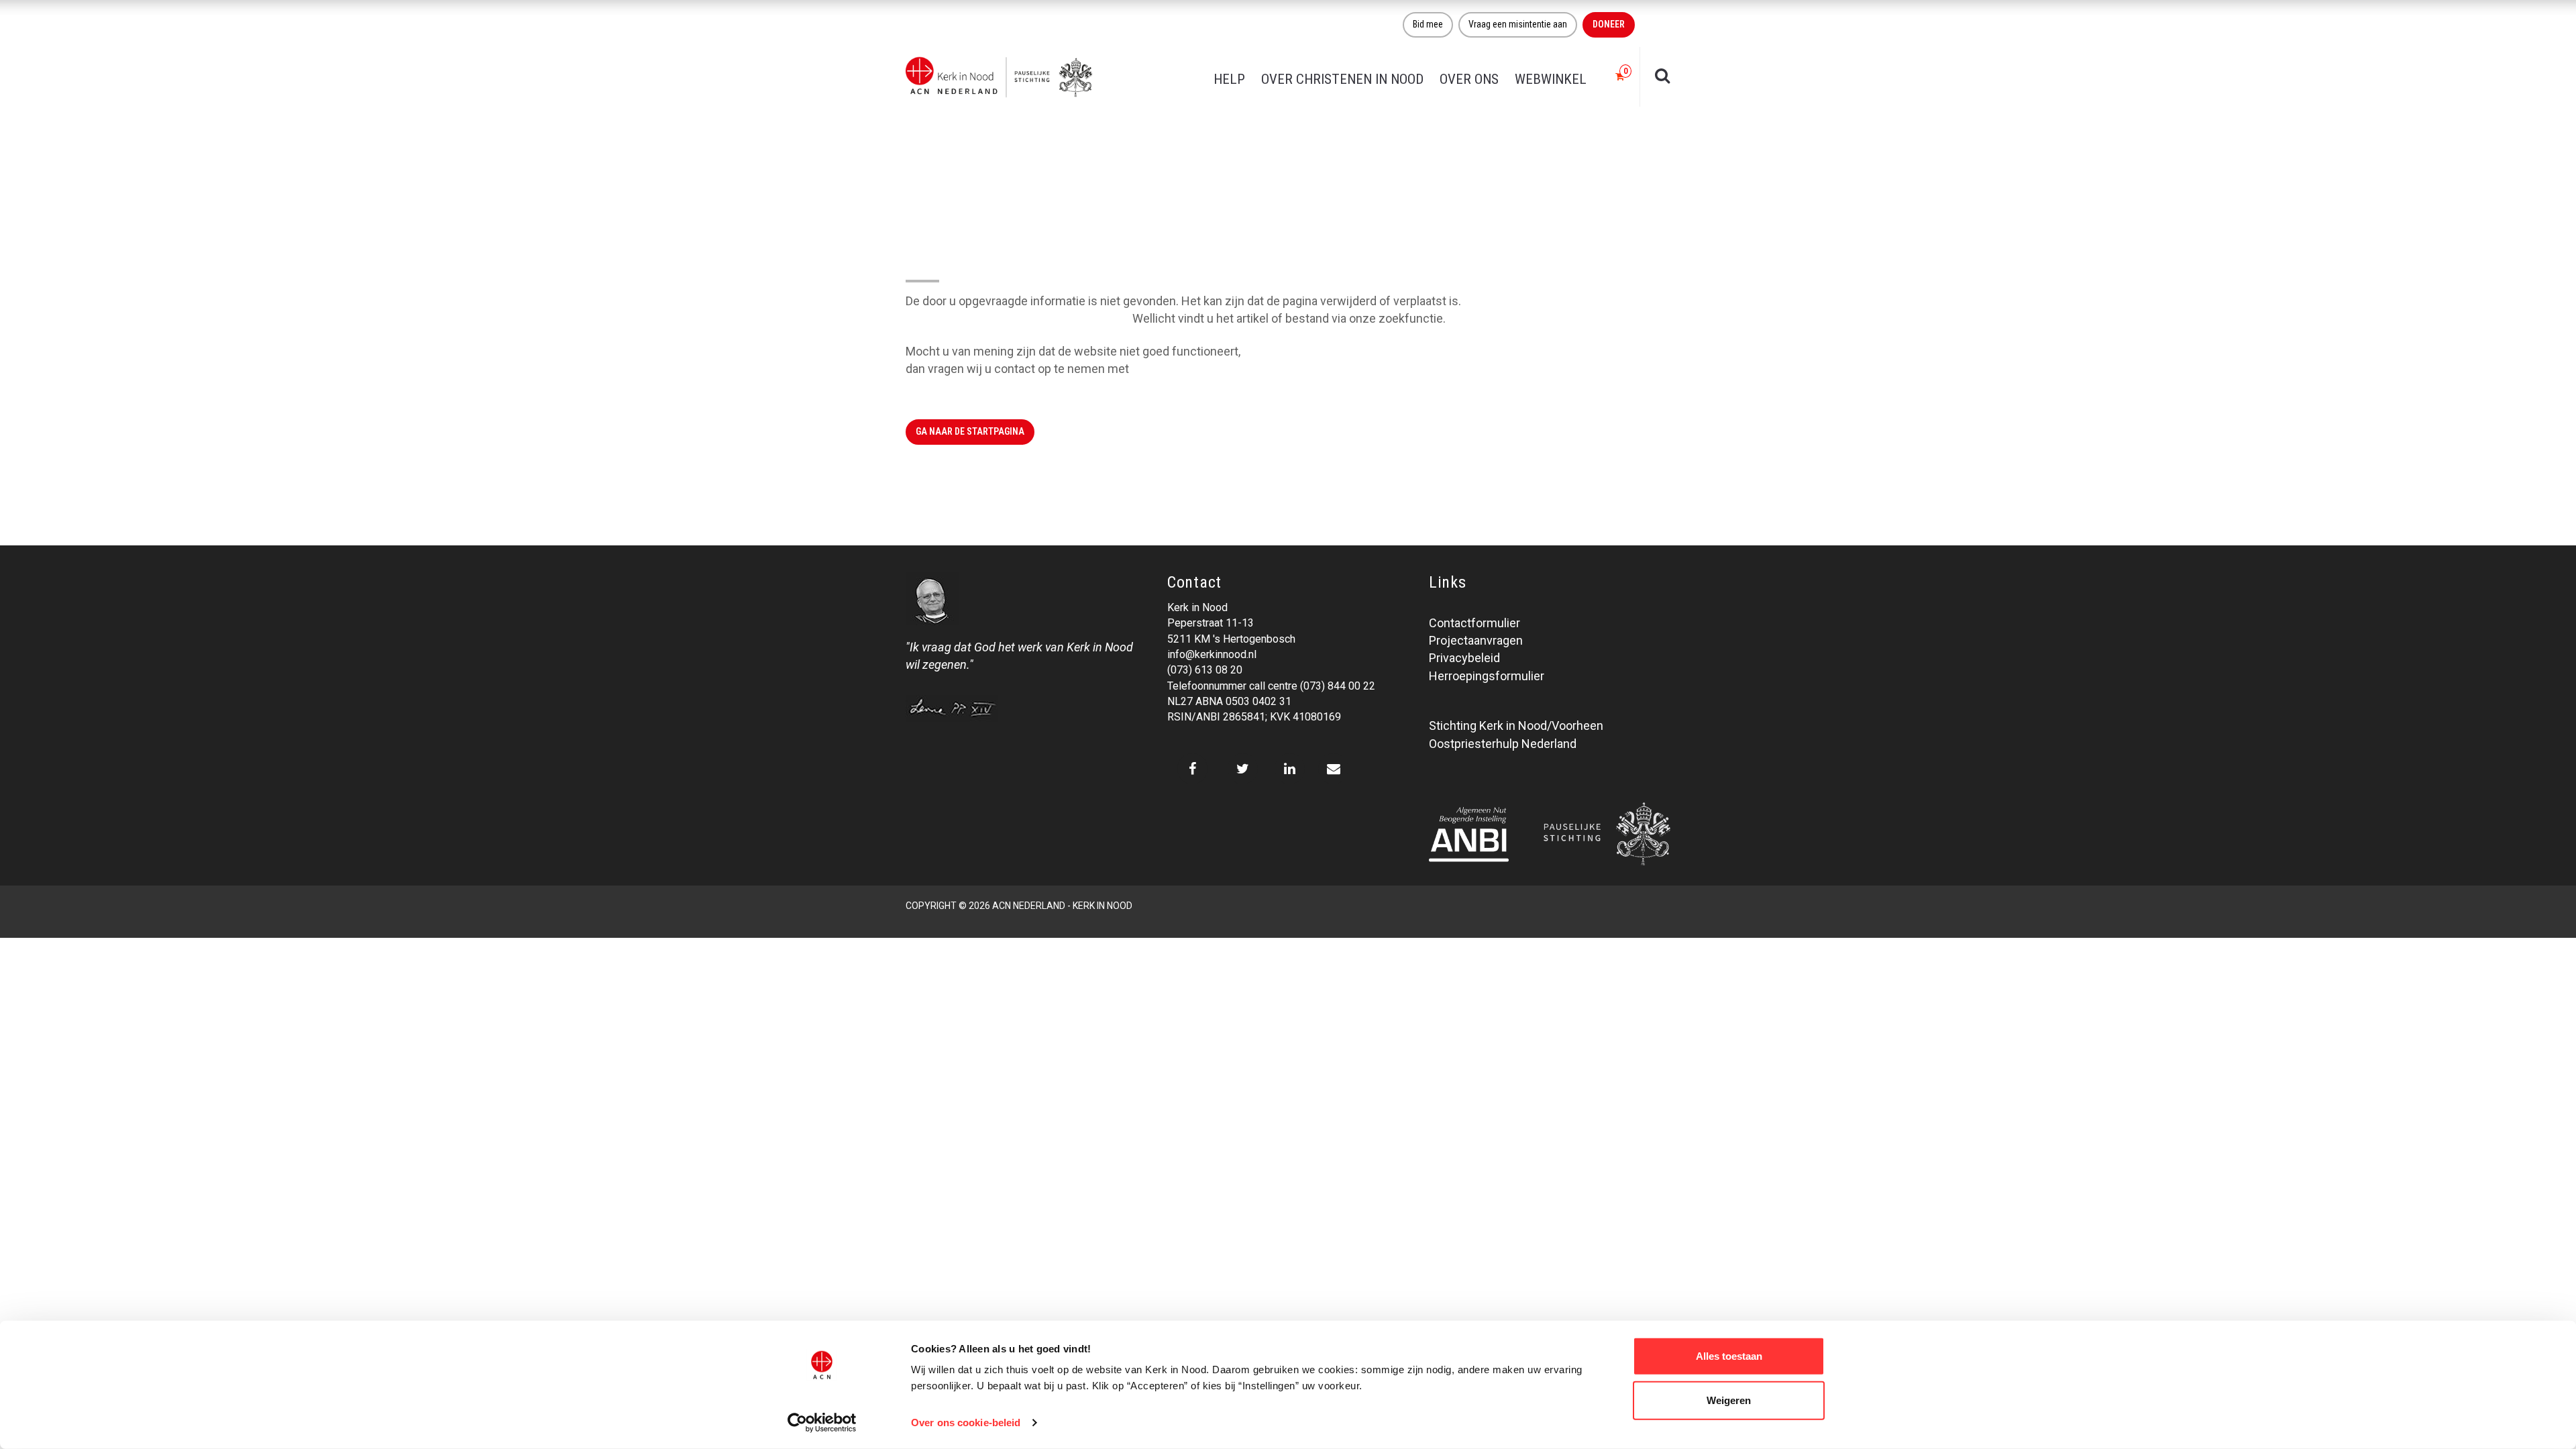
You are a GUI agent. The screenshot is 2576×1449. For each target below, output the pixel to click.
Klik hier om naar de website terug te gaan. (1018, 318)
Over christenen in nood (1342, 79)
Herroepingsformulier (1487, 676)
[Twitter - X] (1243, 769)
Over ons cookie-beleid (966, 1423)
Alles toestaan (1729, 1356)
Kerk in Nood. (1167, 369)
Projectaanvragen (1476, 640)
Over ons (1469, 79)
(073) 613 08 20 (1205, 670)
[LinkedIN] (1290, 769)
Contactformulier (1474, 623)
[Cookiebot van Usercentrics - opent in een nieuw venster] (822, 1423)
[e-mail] (1333, 769)
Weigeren (1729, 1400)
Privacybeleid (1464, 658)
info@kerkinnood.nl (1212, 654)
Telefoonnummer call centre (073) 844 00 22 (1271, 686)
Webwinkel (1551, 79)
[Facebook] (1192, 769)
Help (1229, 79)
